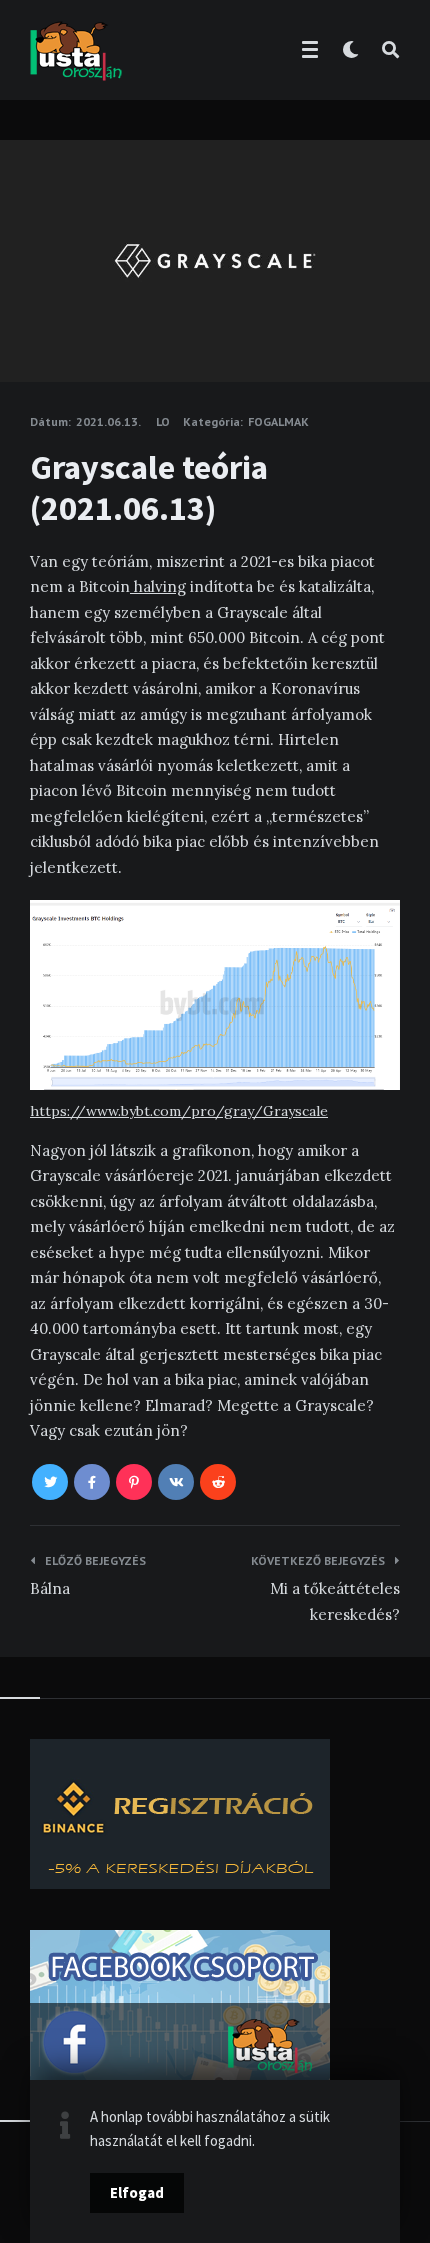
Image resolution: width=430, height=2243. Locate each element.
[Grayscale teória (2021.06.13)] (30, 327)
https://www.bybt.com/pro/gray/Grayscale (179, 1111)
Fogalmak (278, 421)
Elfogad (137, 2192)
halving (158, 586)
